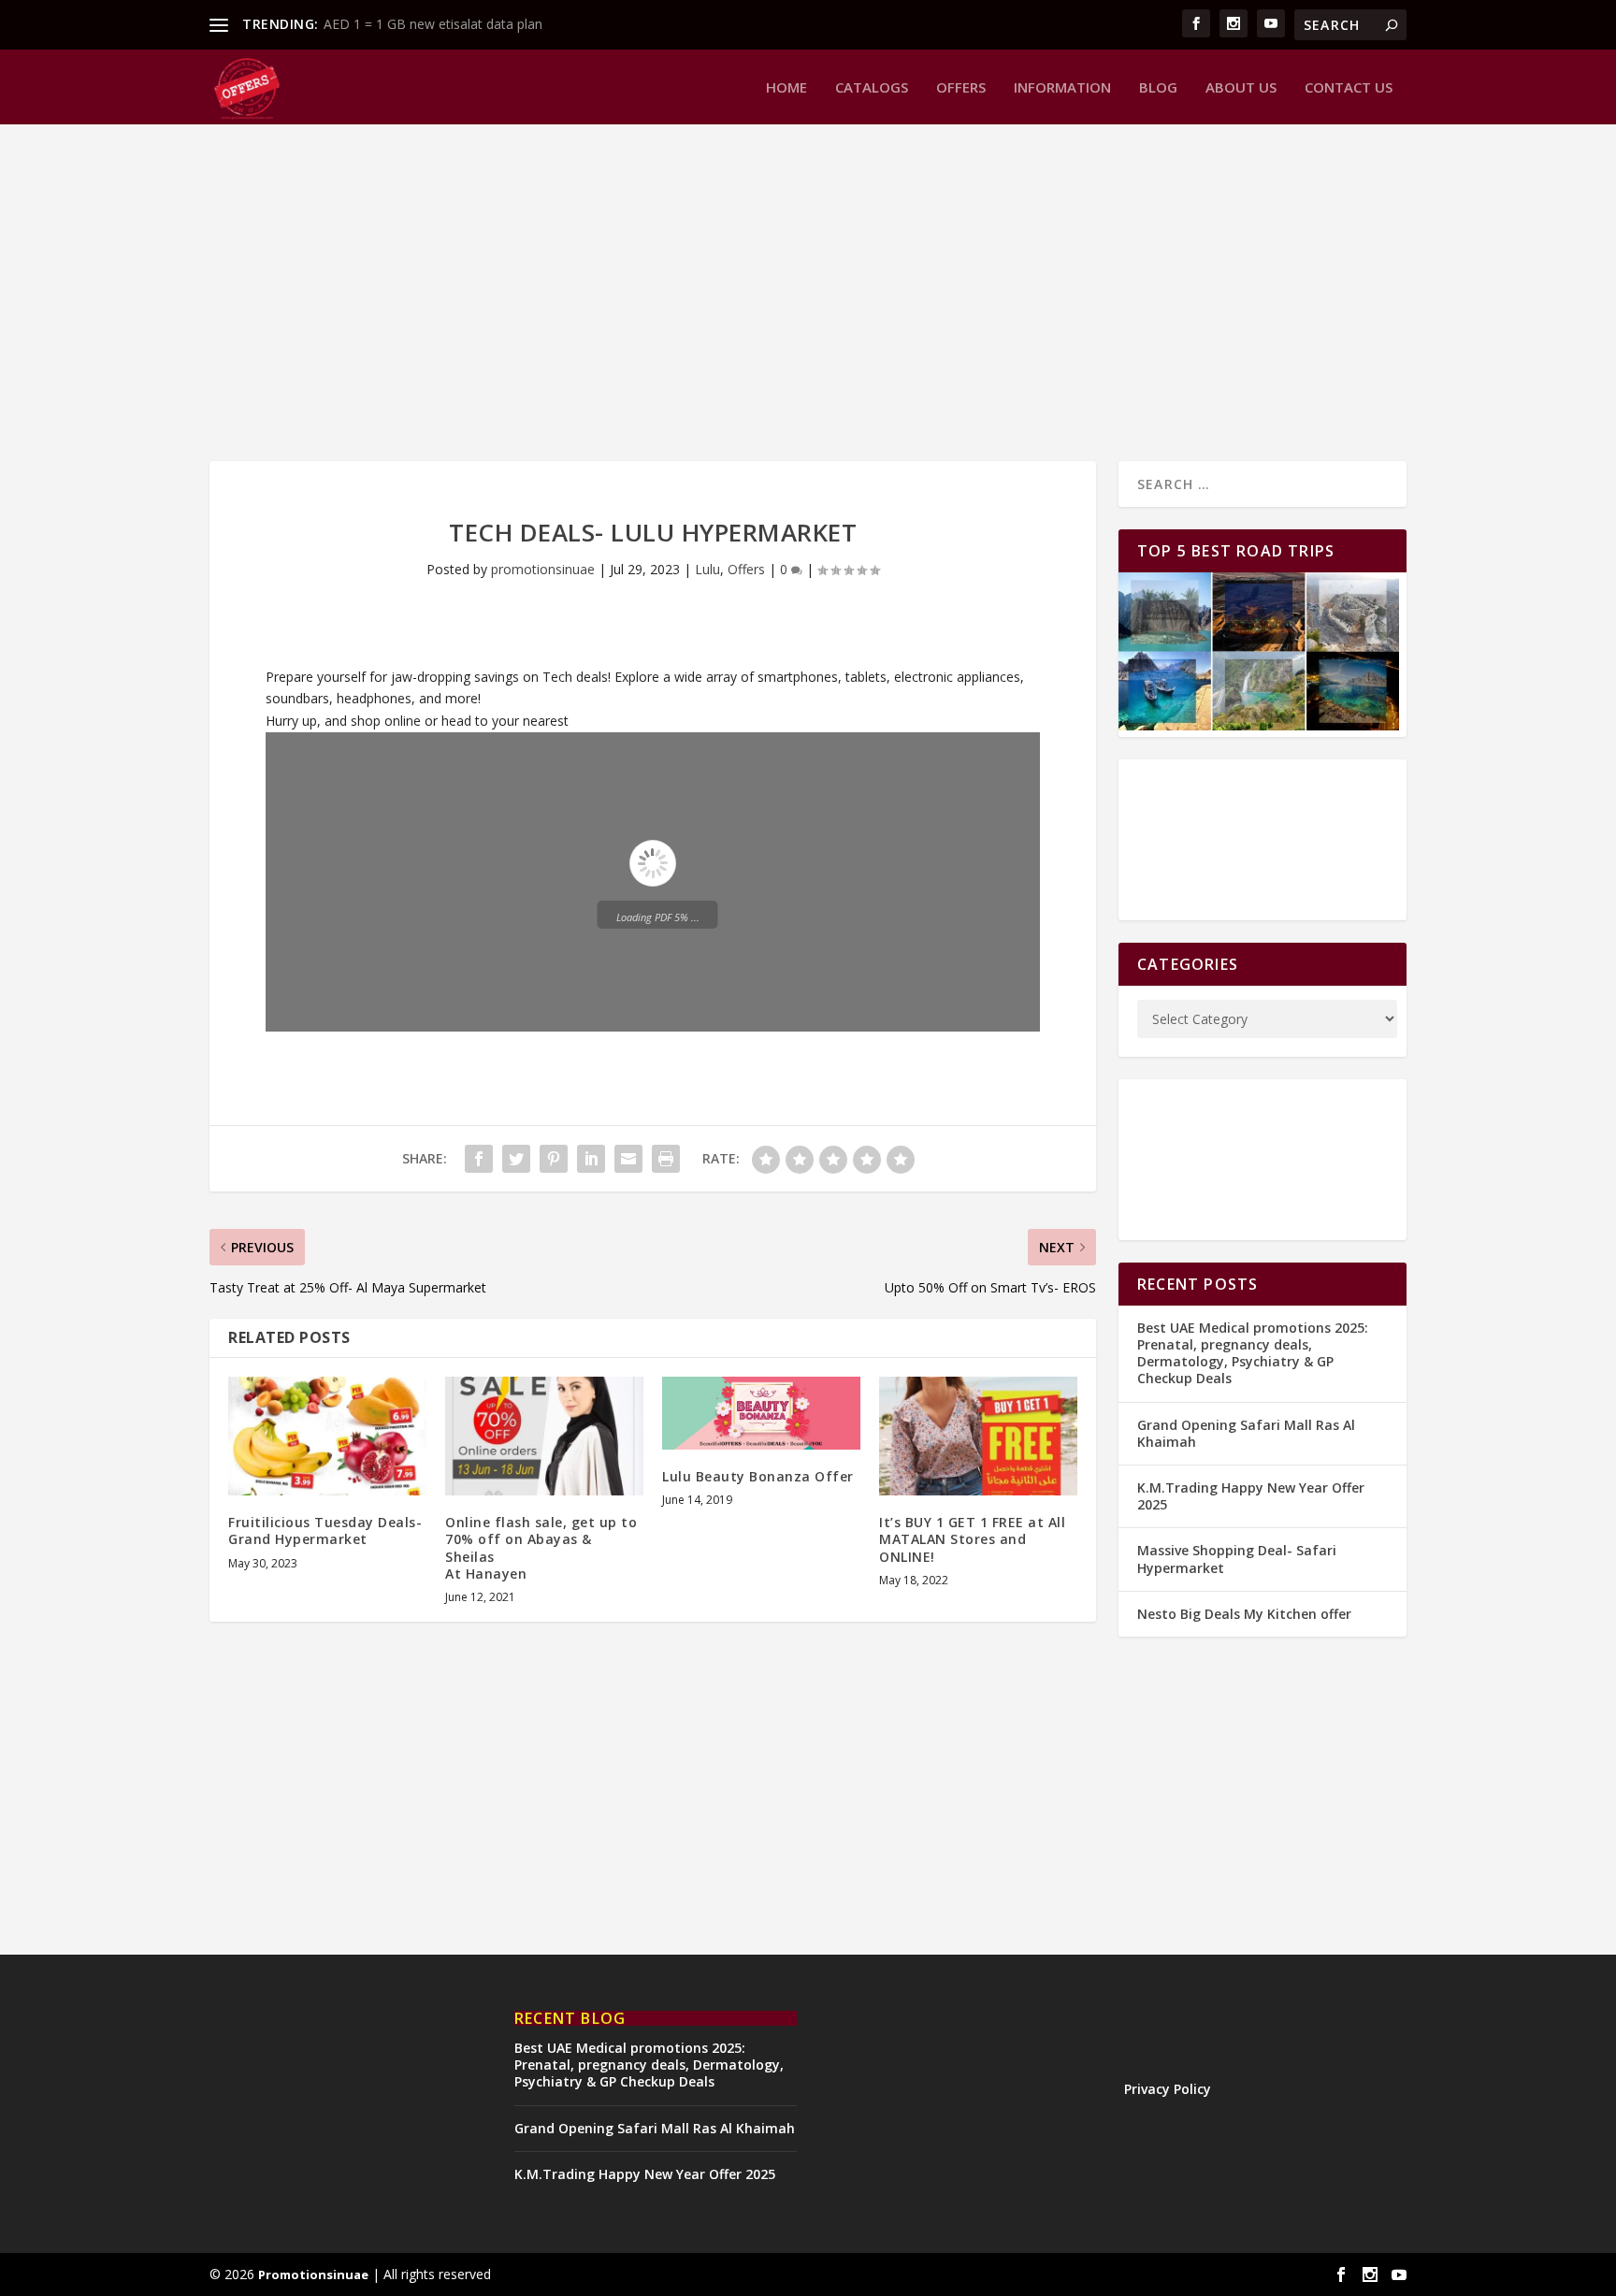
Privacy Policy (1168, 2089)
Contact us (1349, 88)
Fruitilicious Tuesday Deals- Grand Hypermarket (325, 1531)
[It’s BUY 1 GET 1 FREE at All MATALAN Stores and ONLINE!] (978, 1436)
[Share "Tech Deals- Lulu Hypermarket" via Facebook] (479, 1159)
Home (786, 88)
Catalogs (872, 88)
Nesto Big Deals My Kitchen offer (1244, 1614)
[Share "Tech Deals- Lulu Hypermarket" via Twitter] (516, 1159)
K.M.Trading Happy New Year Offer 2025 (1251, 1496)
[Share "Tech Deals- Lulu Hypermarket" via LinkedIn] (591, 1159)
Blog (1158, 88)
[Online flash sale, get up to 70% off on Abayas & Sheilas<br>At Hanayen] (544, 1436)
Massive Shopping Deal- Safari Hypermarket (1237, 1559)
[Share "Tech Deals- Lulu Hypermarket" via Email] (628, 1159)
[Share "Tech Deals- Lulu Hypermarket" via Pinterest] (554, 1159)
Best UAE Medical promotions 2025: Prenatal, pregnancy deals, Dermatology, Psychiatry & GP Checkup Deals (1253, 1353)
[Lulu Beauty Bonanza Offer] (761, 1413)
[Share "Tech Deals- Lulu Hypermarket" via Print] (666, 1159)
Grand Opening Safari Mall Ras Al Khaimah (1246, 1433)
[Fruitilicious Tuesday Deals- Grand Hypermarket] (327, 1436)
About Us (1241, 88)
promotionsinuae (543, 569)
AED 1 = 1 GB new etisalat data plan (433, 24)
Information (1062, 88)
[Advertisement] (771, 293)
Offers (961, 88)
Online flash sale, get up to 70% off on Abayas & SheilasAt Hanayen (541, 1548)
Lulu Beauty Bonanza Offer (758, 1476)
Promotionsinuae (313, 2274)
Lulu (707, 569)
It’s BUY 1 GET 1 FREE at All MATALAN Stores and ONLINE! (972, 1539)
